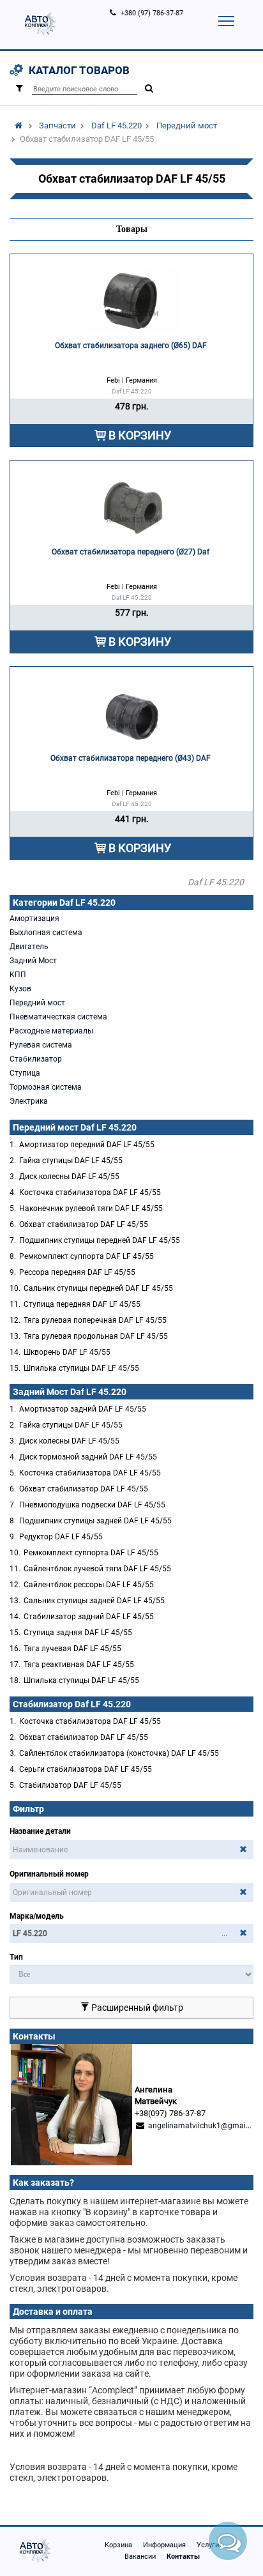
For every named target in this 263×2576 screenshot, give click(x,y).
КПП (18, 975)
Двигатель (29, 947)
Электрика (29, 1101)
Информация (164, 2545)
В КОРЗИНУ (140, 435)
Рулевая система (41, 1045)
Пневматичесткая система (58, 1017)
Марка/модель (37, 1916)
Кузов (20, 989)
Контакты (183, 2557)
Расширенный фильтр (136, 2008)
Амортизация (34, 918)
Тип (16, 1957)
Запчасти (57, 126)
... (224, 1933)
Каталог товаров (79, 70)
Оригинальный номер (49, 1874)
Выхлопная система (46, 933)
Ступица (25, 1073)
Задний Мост (33, 961)
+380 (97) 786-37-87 (152, 13)
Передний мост (187, 126)
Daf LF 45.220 (116, 126)
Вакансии (140, 2557)
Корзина (118, 2545)
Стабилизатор (36, 1059)
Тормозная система (46, 1087)
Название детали (40, 1831)
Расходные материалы (51, 1031)
